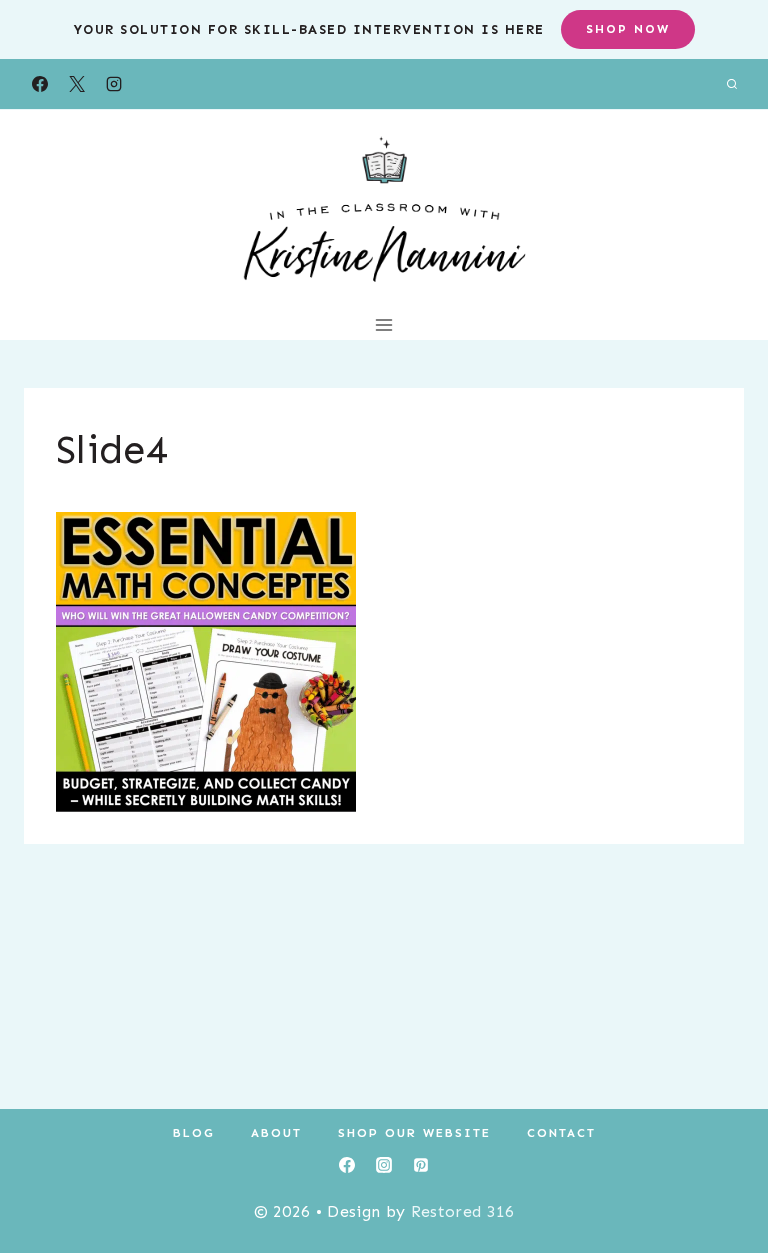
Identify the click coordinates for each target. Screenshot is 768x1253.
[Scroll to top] (721, 1176)
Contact (561, 1133)
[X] (77, 84)
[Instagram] (114, 84)
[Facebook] (40, 84)
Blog (194, 1133)
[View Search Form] (732, 84)
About (276, 1133)
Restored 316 (463, 1211)
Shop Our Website (414, 1133)
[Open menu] (384, 324)
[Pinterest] (421, 1165)
